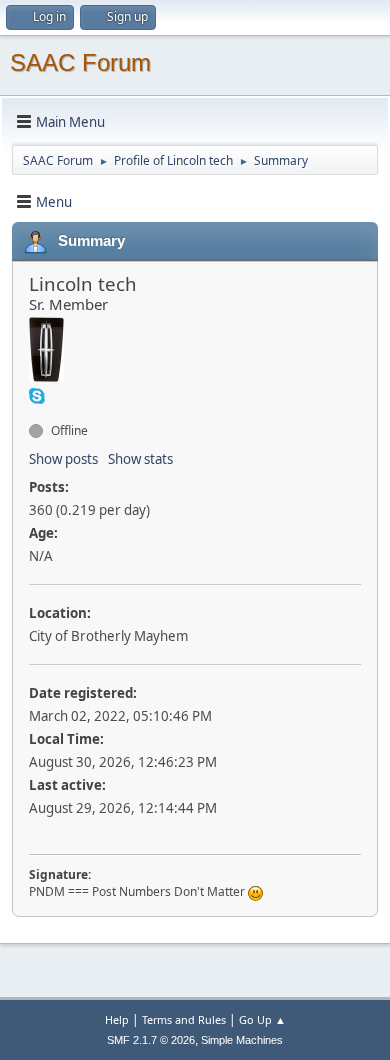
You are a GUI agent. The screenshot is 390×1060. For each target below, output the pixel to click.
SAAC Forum (80, 62)
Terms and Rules (184, 1019)
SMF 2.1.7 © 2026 (151, 1040)
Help (117, 1019)
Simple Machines (242, 1040)
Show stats (140, 459)
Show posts (63, 459)
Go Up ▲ (262, 1019)
